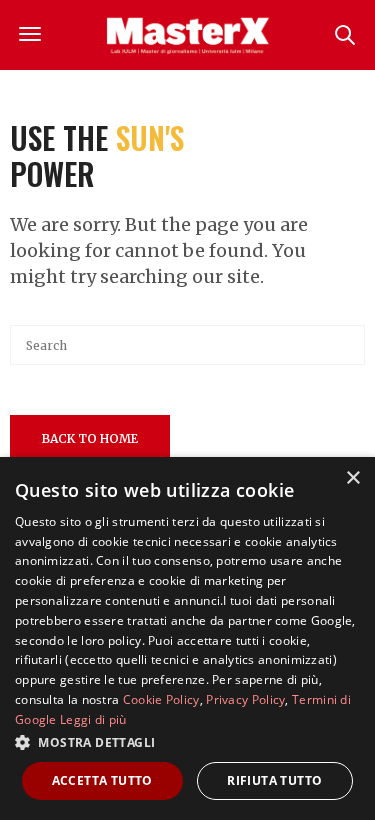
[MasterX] (188, 35)
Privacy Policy (245, 699)
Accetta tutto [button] (102, 780)
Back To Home (90, 438)
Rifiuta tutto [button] (274, 780)
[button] (187, 742)
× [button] (352, 478)
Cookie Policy (161, 699)
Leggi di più (93, 719)
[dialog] (187, 638)
